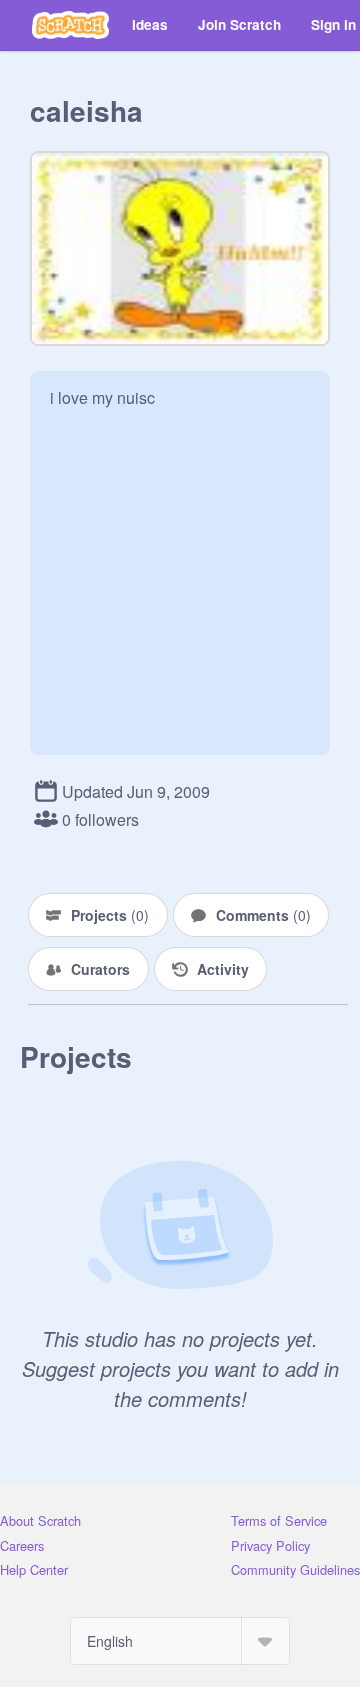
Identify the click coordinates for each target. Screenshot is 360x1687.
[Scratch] (70, 25)
